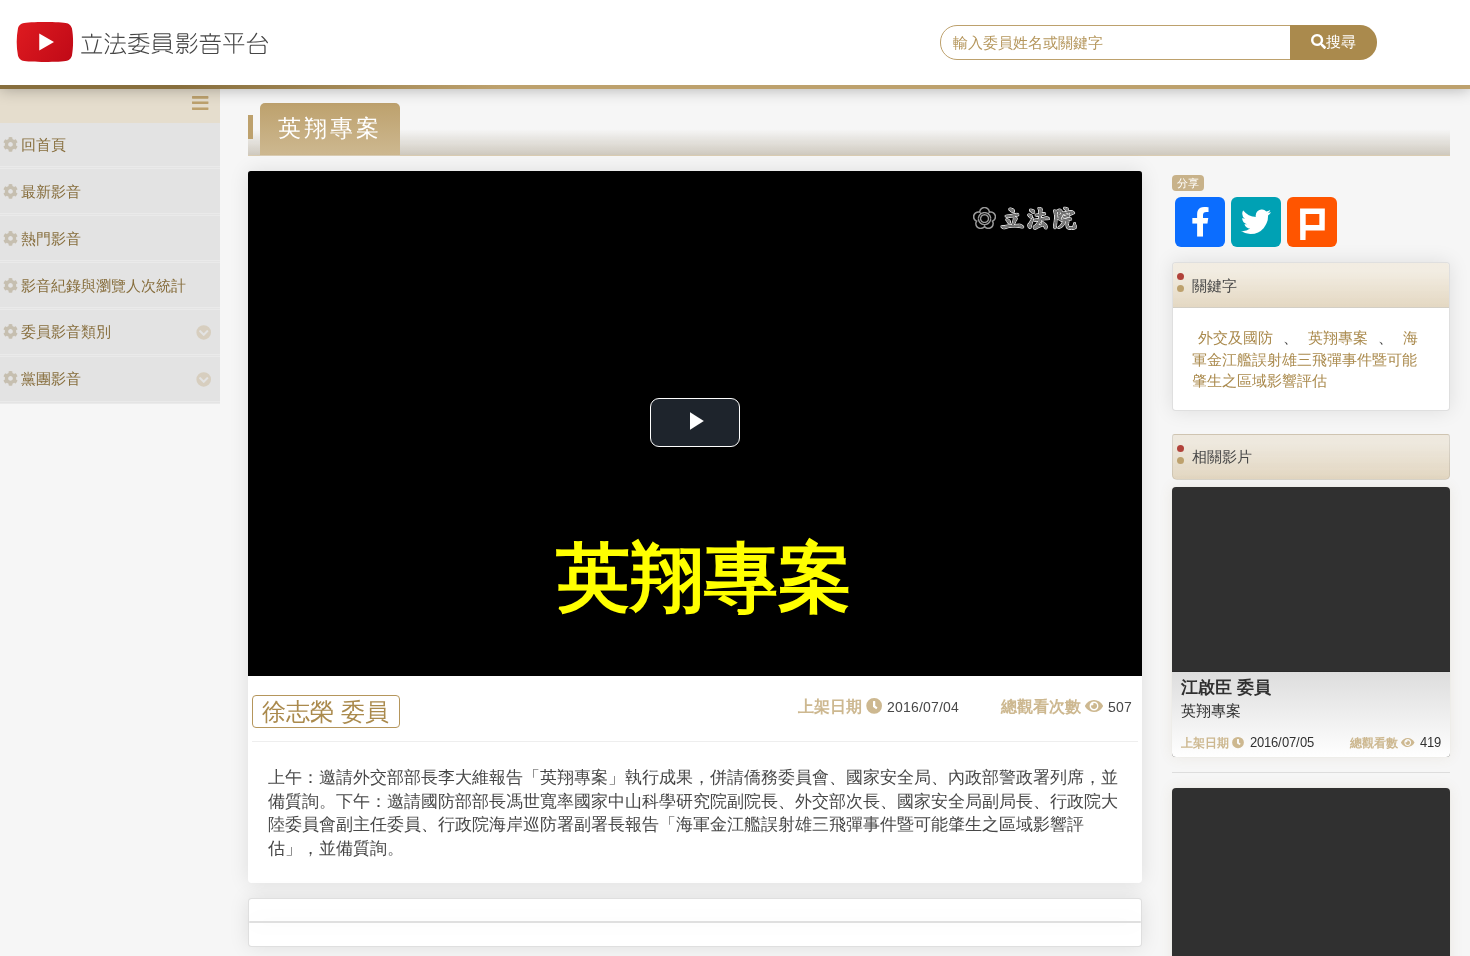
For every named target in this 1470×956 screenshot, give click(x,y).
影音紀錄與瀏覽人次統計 (103, 285)
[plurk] (1312, 222)
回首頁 (43, 144)
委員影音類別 (66, 331)
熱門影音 (51, 238)
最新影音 (51, 191)
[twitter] (1256, 222)
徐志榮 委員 (325, 711)
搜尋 (1341, 41)
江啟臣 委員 (1226, 687)
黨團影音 (51, 378)
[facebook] (1200, 222)
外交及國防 (1235, 337)
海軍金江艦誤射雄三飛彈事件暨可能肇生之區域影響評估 (1305, 359)
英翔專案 (1338, 337)
